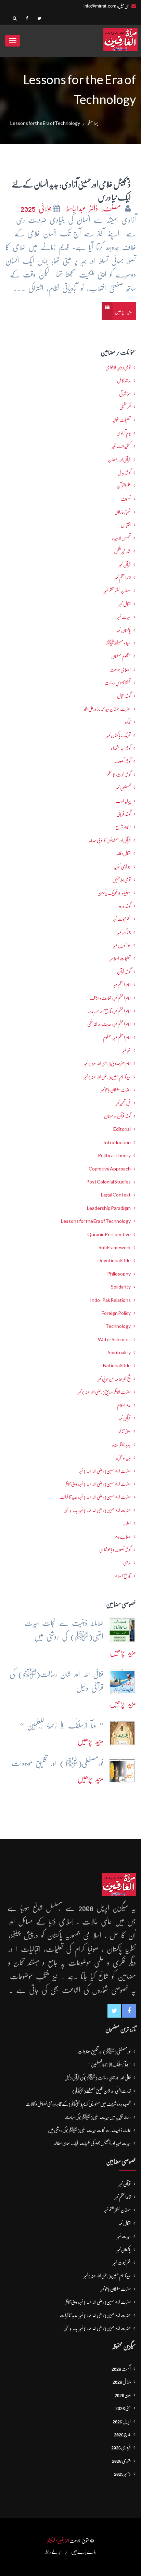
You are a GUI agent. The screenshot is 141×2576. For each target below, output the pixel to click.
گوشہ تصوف (123, 761)
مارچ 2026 (122, 2434)
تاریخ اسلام (123, 1576)
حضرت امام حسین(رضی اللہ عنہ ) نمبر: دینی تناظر (98, 1484)
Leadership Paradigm (109, 1208)
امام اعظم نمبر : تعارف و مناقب (110, 998)
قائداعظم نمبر (123, 578)
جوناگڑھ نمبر (124, 932)
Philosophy (119, 1274)
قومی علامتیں (121, 880)
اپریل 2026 (122, 2421)
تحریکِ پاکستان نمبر (119, 735)
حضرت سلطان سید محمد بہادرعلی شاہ (107, 709)
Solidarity (121, 1287)
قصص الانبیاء (121, 538)
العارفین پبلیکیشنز (58, 2541)
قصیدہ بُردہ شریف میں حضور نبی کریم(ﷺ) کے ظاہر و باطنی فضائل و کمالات (78, 2104)
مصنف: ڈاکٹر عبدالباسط (93, 209)
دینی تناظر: (124, 1431)
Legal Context (116, 1195)
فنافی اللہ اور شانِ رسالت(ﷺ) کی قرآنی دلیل (98, 2077)
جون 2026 (123, 2395)
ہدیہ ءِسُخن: (123, 1458)
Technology (118, 1326)
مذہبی (127, 1563)
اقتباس (126, 525)
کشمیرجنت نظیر (121, 446)
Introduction (117, 1142)
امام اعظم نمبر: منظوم (117, 1037)
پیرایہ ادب (123, 801)
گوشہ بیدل (124, 473)
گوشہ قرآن (124, 972)
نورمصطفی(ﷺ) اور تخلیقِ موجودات (104, 2051)
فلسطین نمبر (123, 788)
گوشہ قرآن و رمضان (117, 1116)
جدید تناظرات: (121, 1445)
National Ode (117, 1365)
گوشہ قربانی (124, 814)
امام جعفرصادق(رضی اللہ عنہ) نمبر (107, 1063)
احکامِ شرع (123, 827)
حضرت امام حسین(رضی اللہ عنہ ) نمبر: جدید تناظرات (95, 1497)
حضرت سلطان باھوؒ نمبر (116, 1090)
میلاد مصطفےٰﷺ (118, 643)
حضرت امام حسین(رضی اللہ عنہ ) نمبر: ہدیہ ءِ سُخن (97, 1510)
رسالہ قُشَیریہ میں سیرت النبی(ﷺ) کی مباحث (98, 2117)
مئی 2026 (123, 2408)
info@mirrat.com (100, 6)
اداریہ (127, 1523)
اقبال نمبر (125, 604)
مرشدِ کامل (124, 380)
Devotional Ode (114, 1260)
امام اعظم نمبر (122, 985)
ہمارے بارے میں (84, 2552)
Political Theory (114, 1155)
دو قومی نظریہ (122, 867)
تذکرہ (128, 722)
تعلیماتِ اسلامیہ (120, 958)
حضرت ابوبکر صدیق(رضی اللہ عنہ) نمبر (104, 1392)
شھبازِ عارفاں (123, 512)
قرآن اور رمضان (119, 459)
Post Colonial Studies (108, 1182)
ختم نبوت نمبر (122, 919)
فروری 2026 (121, 2447)
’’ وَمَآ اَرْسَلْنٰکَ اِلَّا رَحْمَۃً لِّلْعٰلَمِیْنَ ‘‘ (110, 2064)
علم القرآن (124, 486)
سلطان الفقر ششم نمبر (117, 591)
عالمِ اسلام (124, 1405)
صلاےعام (123, 1537)
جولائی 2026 (122, 2382)
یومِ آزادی (124, 433)
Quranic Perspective (109, 1234)
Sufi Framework (115, 1247)
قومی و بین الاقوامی (118, 367)
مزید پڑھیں (123, 312)
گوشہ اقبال (124, 696)
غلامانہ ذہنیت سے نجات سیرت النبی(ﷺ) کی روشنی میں (89, 2130)
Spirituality (119, 1352)
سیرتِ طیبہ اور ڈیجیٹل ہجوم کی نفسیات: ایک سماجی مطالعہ (92, 2143)
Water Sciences (114, 1339)
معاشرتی (125, 394)
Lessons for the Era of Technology (96, 1221)
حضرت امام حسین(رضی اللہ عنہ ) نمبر (105, 1471)
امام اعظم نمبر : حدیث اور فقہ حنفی (109, 1024)
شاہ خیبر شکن (122, 551)
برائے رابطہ (53, 2552)
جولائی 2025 (36, 209)
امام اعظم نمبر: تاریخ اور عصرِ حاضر (109, 1011)
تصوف (126, 499)
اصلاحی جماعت (120, 670)
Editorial (122, 1129)
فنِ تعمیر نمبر (123, 1103)
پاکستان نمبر (124, 630)
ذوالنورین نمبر (122, 945)
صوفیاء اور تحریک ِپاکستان (114, 893)
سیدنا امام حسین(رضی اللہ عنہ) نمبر (107, 1077)
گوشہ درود (125, 906)
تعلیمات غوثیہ (121, 420)
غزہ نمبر (126, 1050)
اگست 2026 (121, 2369)
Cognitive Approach (110, 1169)
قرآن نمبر (125, 1418)
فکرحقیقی (125, 407)
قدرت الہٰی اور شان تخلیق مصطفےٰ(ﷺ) (101, 2091)
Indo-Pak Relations (110, 1300)
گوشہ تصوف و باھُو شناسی (115, 1550)
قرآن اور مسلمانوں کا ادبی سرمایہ (110, 840)
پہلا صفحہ (93, 123)
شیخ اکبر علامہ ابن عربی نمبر (114, 1379)
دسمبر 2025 (122, 2474)
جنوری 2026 (121, 2461)
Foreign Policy (116, 1313)
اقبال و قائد (124, 853)
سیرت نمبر (124, 617)
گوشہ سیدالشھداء (121, 748)
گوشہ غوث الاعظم (119, 775)
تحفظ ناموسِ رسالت (118, 683)
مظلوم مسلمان (121, 656)
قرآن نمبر (125, 565)
